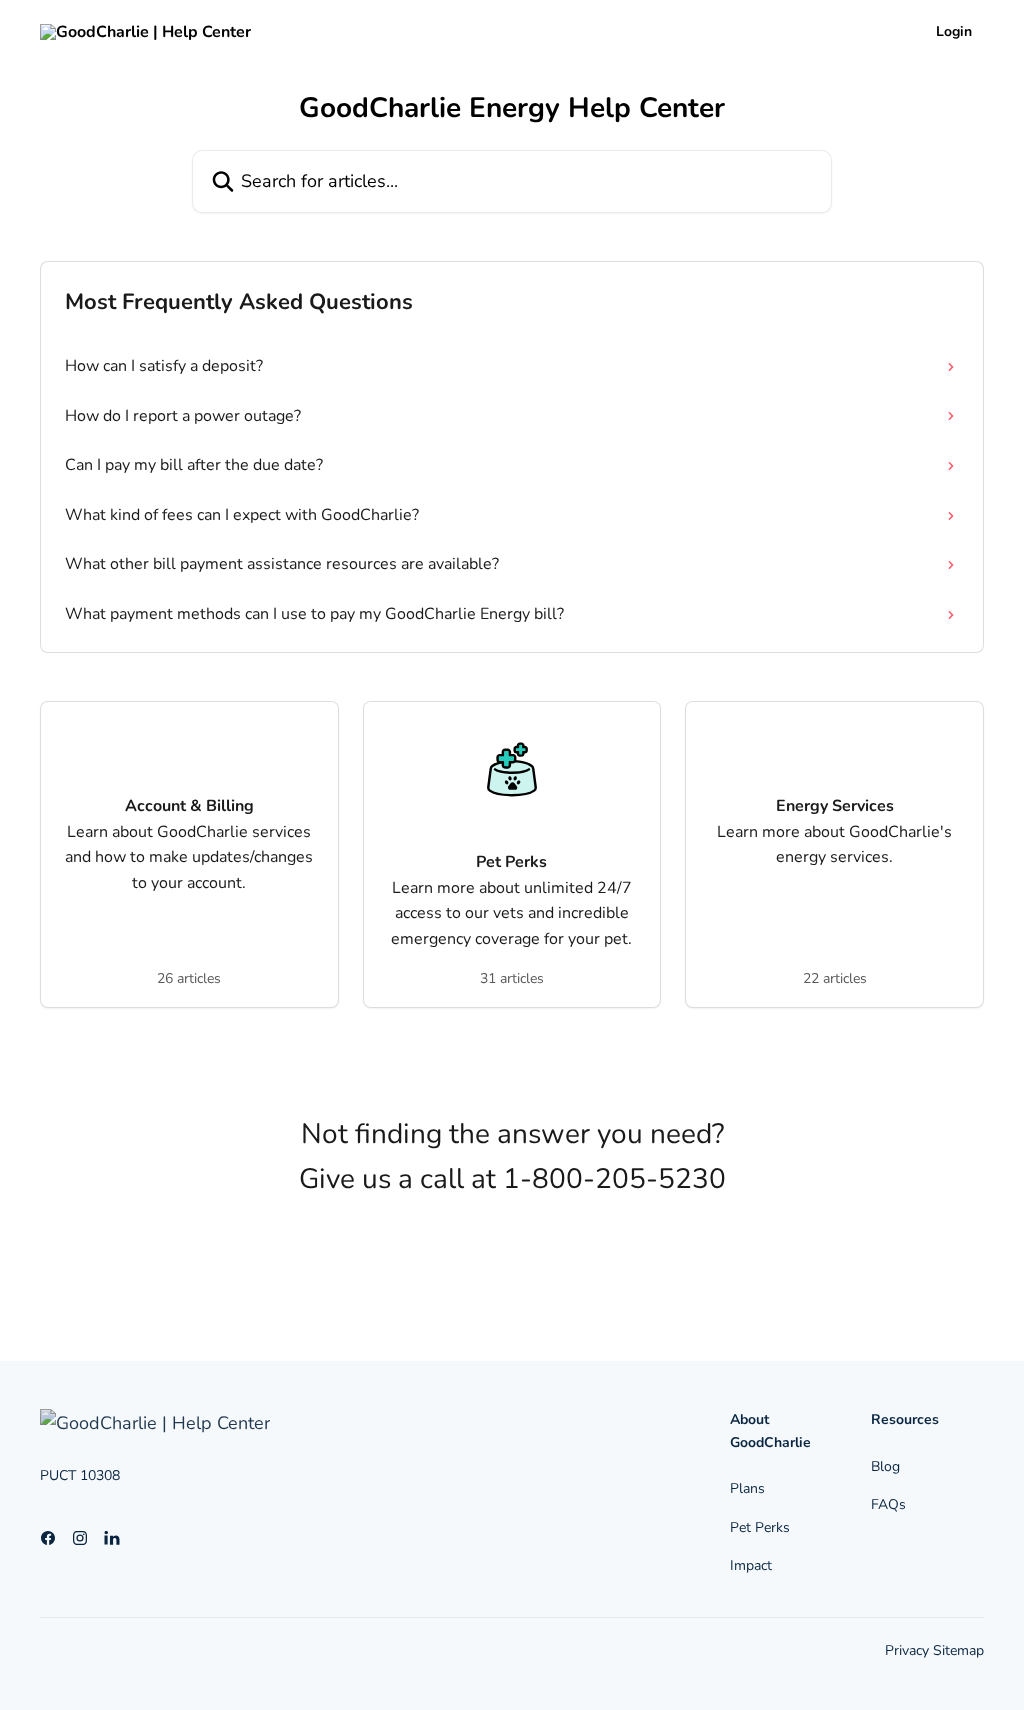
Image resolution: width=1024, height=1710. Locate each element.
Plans (747, 1488)
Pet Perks (760, 1527)
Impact (751, 1565)
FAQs (888, 1504)
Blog (885, 1466)
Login (954, 32)
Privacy (909, 1650)
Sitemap (958, 1650)
